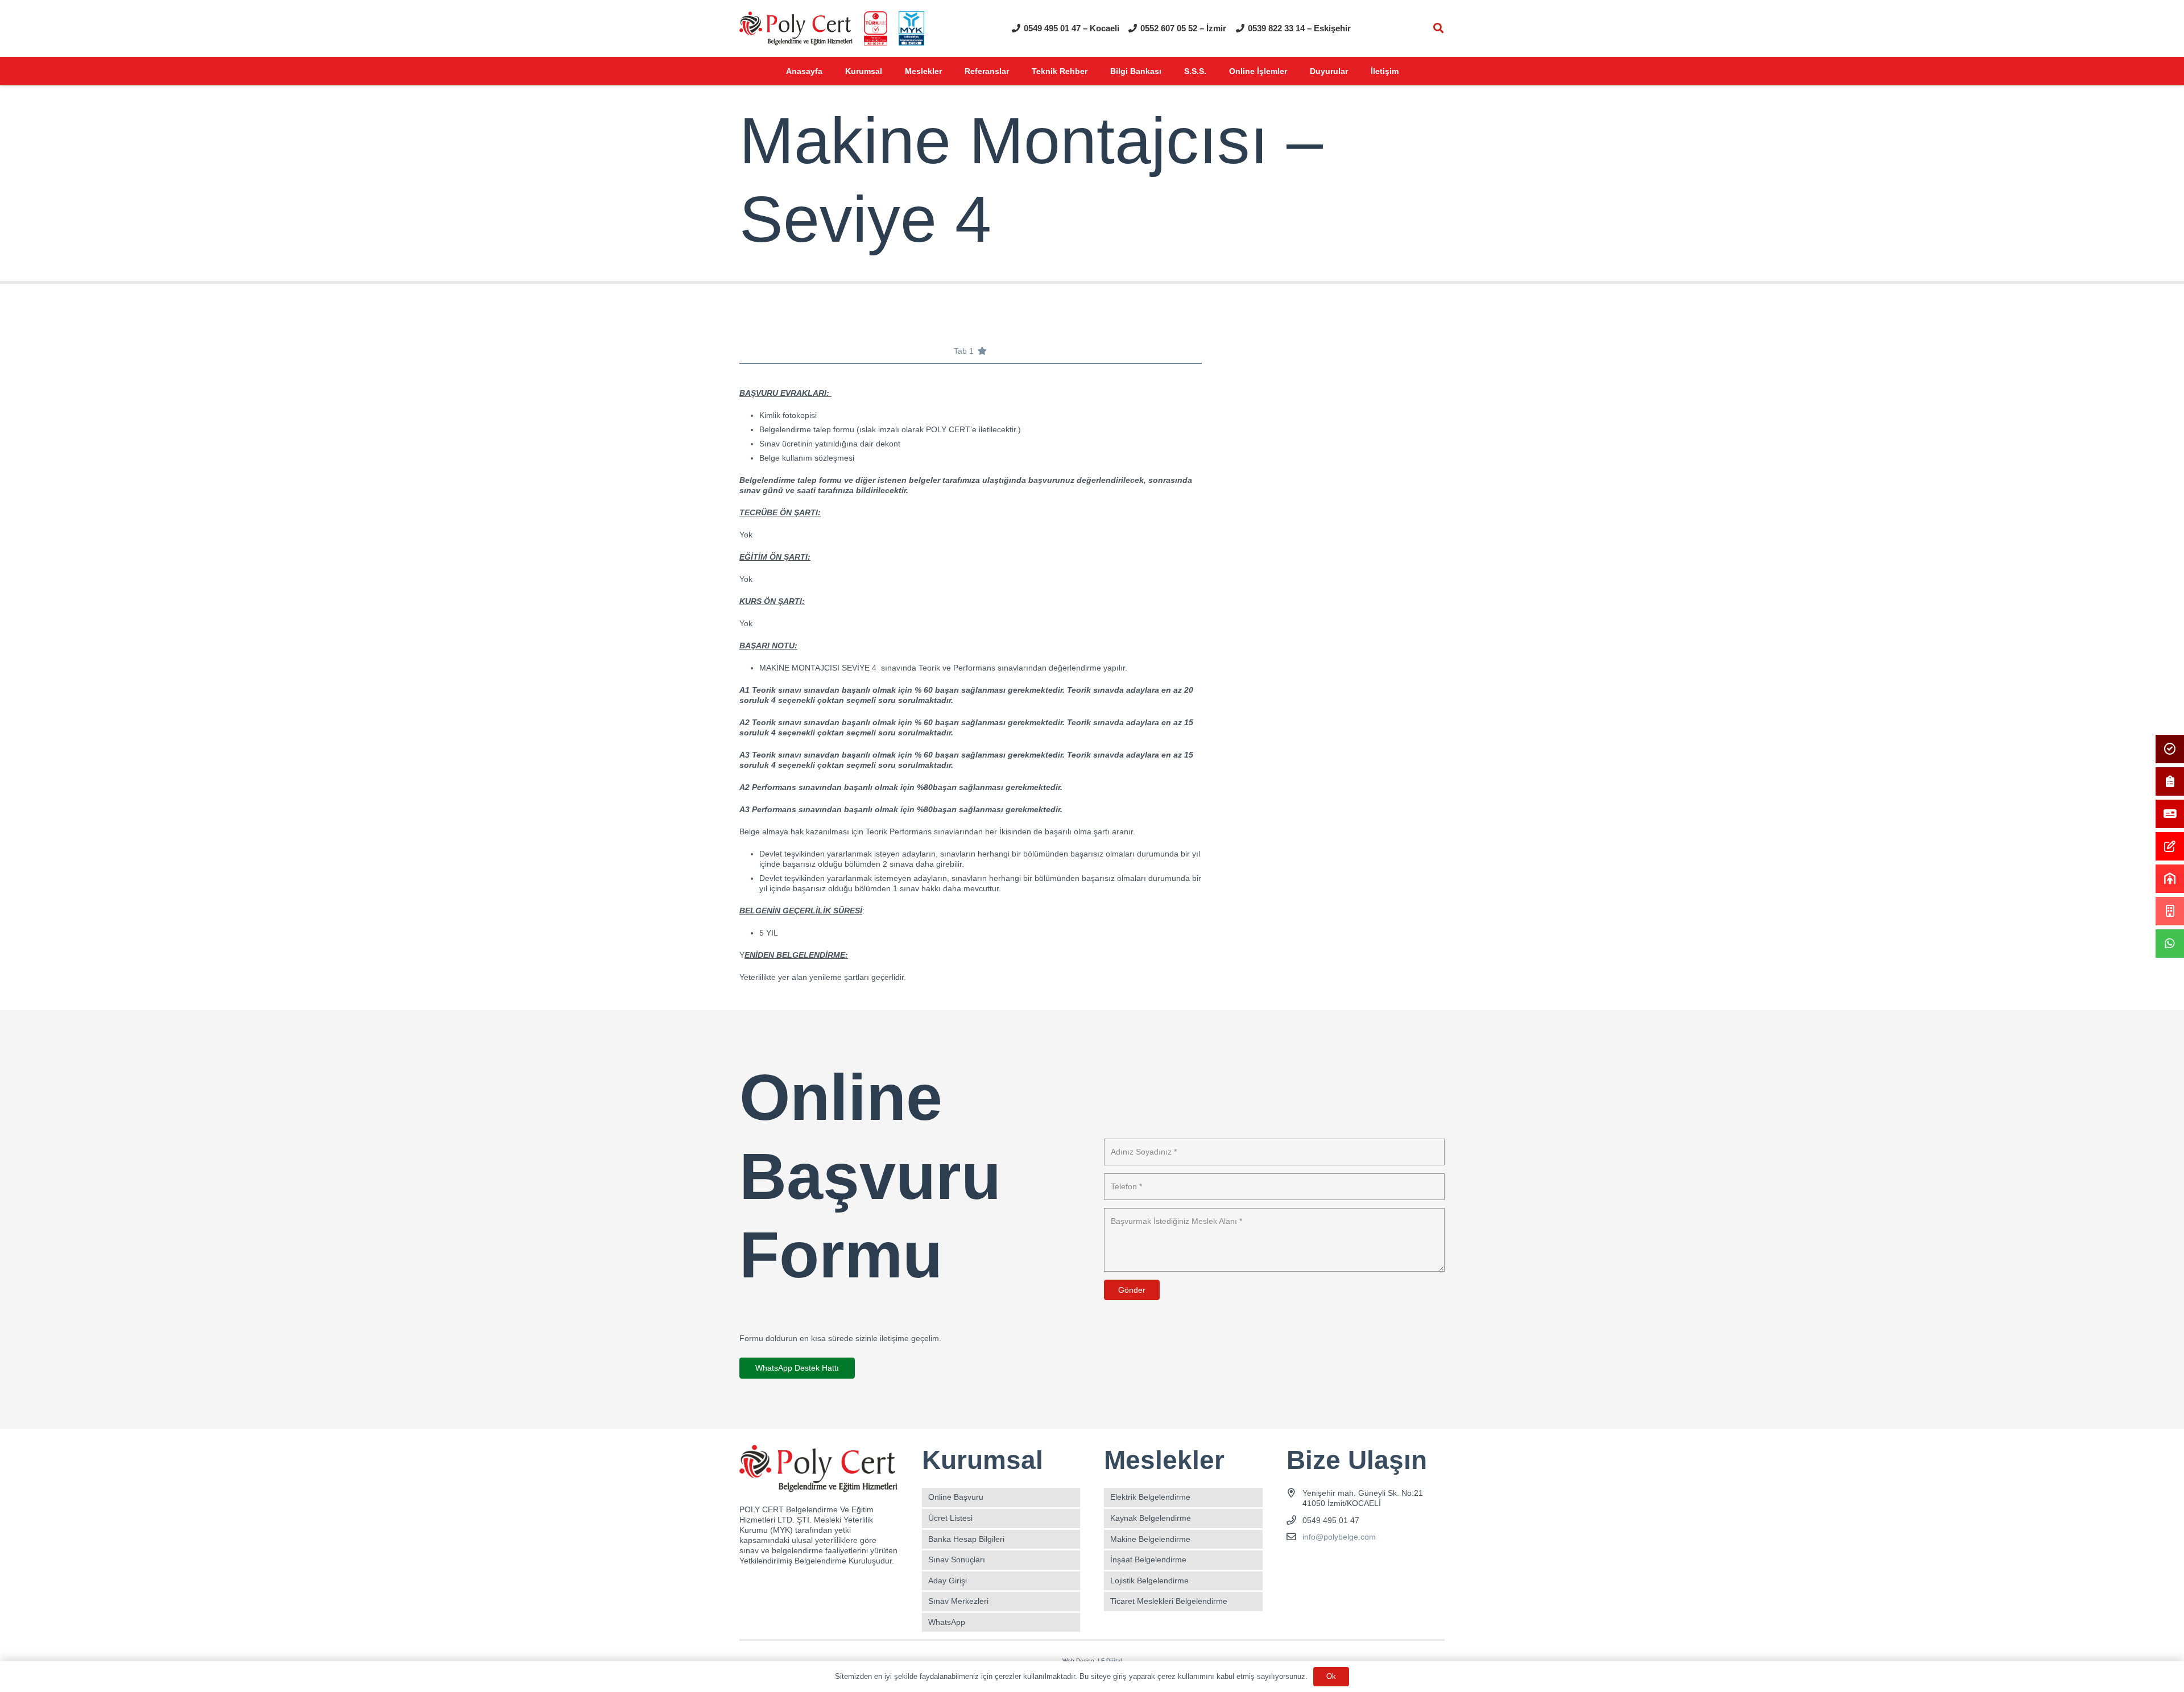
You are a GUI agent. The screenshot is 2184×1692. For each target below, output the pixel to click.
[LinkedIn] (1356, 1564)
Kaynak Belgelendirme (1151, 1518)
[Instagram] (1316, 1564)
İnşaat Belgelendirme (1148, 1559)
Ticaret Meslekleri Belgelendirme (1169, 1601)
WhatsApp (947, 1622)
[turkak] (876, 28)
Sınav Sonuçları (957, 1559)
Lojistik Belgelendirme (1149, 1581)
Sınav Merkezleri (958, 1601)
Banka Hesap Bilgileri (966, 1539)
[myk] (911, 28)
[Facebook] (1296, 1564)
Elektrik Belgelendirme (1150, 1497)
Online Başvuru (956, 1497)
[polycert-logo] (796, 28)
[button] (1438, 28)
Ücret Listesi (950, 1518)
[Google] (1336, 1564)
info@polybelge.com (1339, 1537)
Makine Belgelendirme (1150, 1539)
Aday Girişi (948, 1581)
